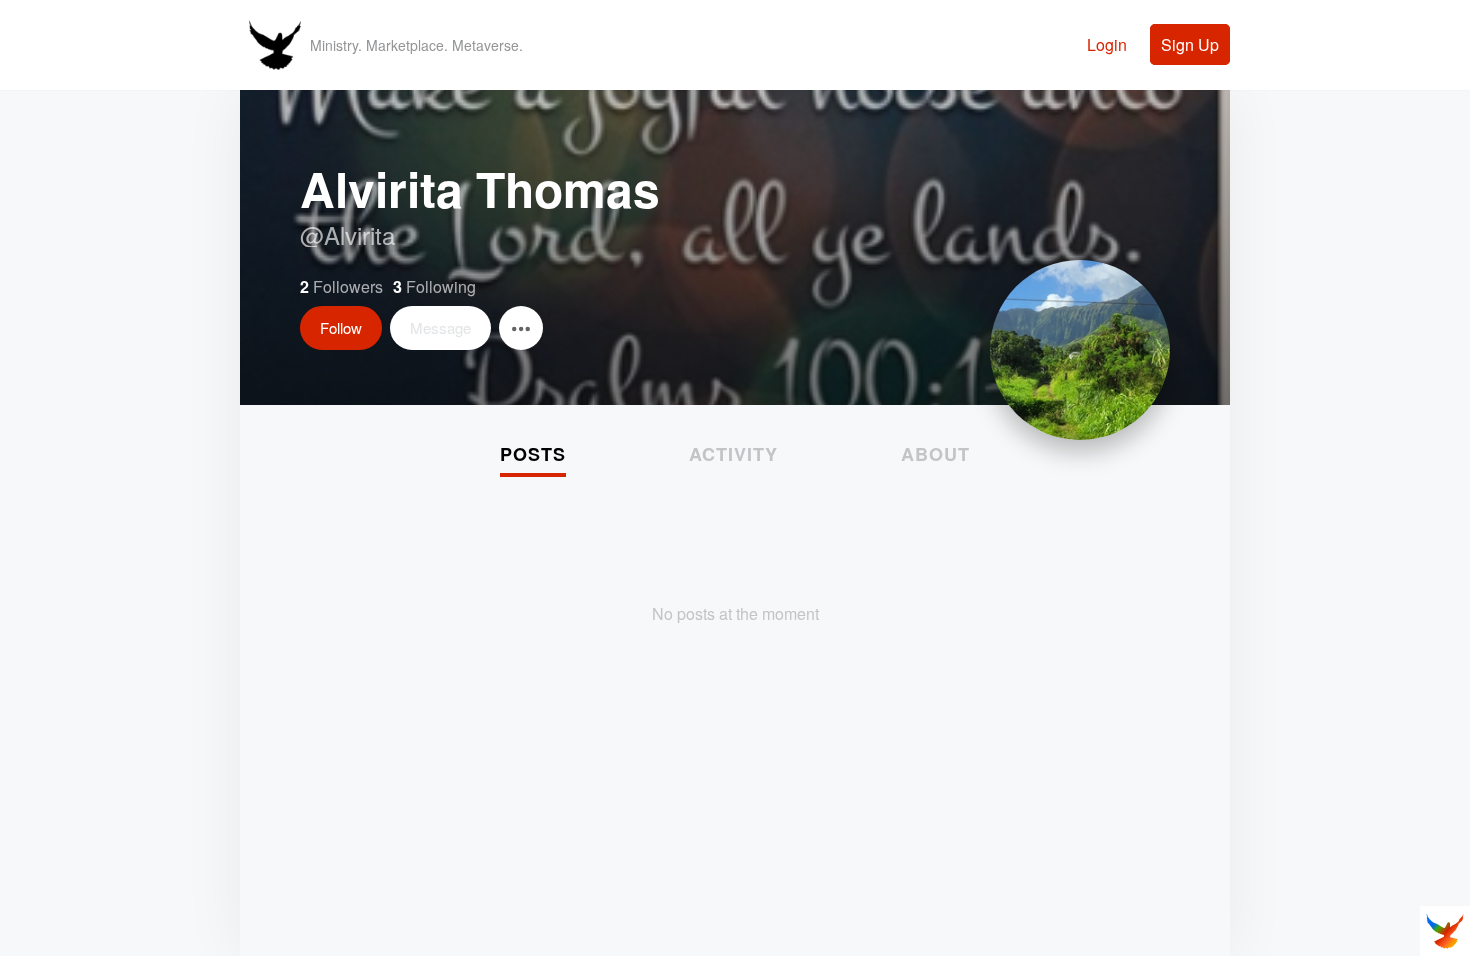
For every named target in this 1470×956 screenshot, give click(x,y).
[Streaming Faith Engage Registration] (275, 73)
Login (1107, 44)
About (935, 454)
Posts (533, 454)
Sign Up (1190, 44)
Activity (733, 454)
